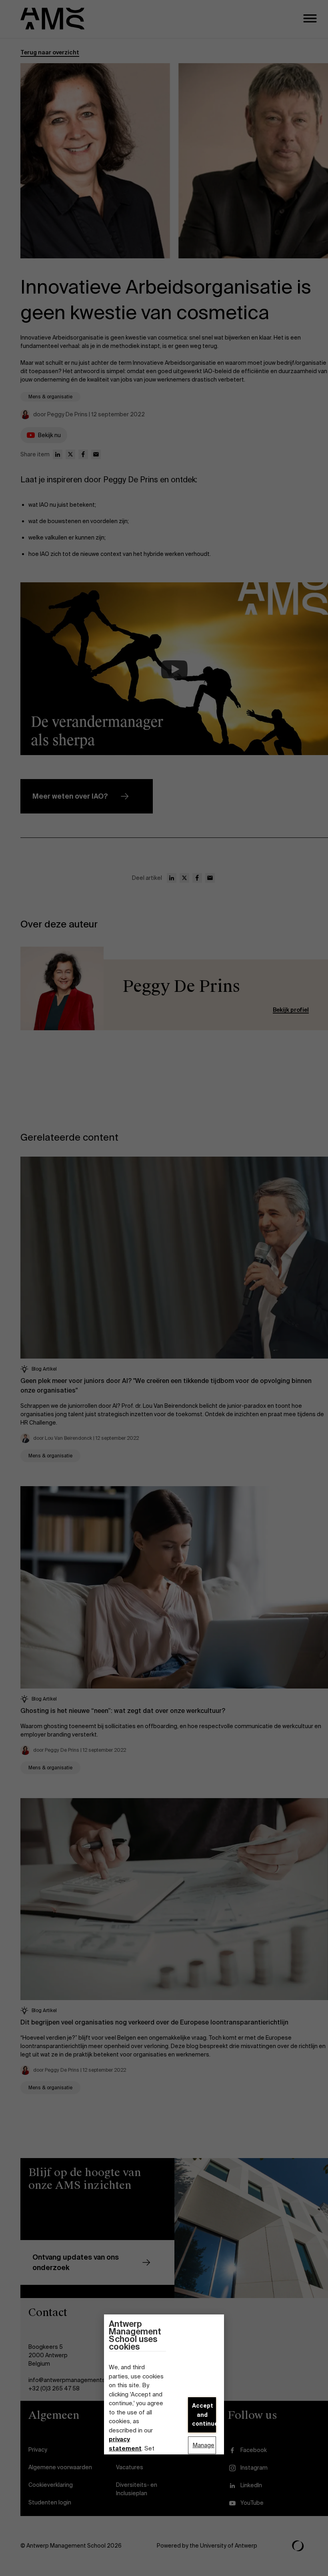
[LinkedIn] (58, 454)
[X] (70, 454)
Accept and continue (204, 2415)
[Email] (96, 454)
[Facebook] (83, 454)
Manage (203, 2445)
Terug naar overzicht (50, 52)
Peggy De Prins (181, 986)
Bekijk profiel (291, 1010)
